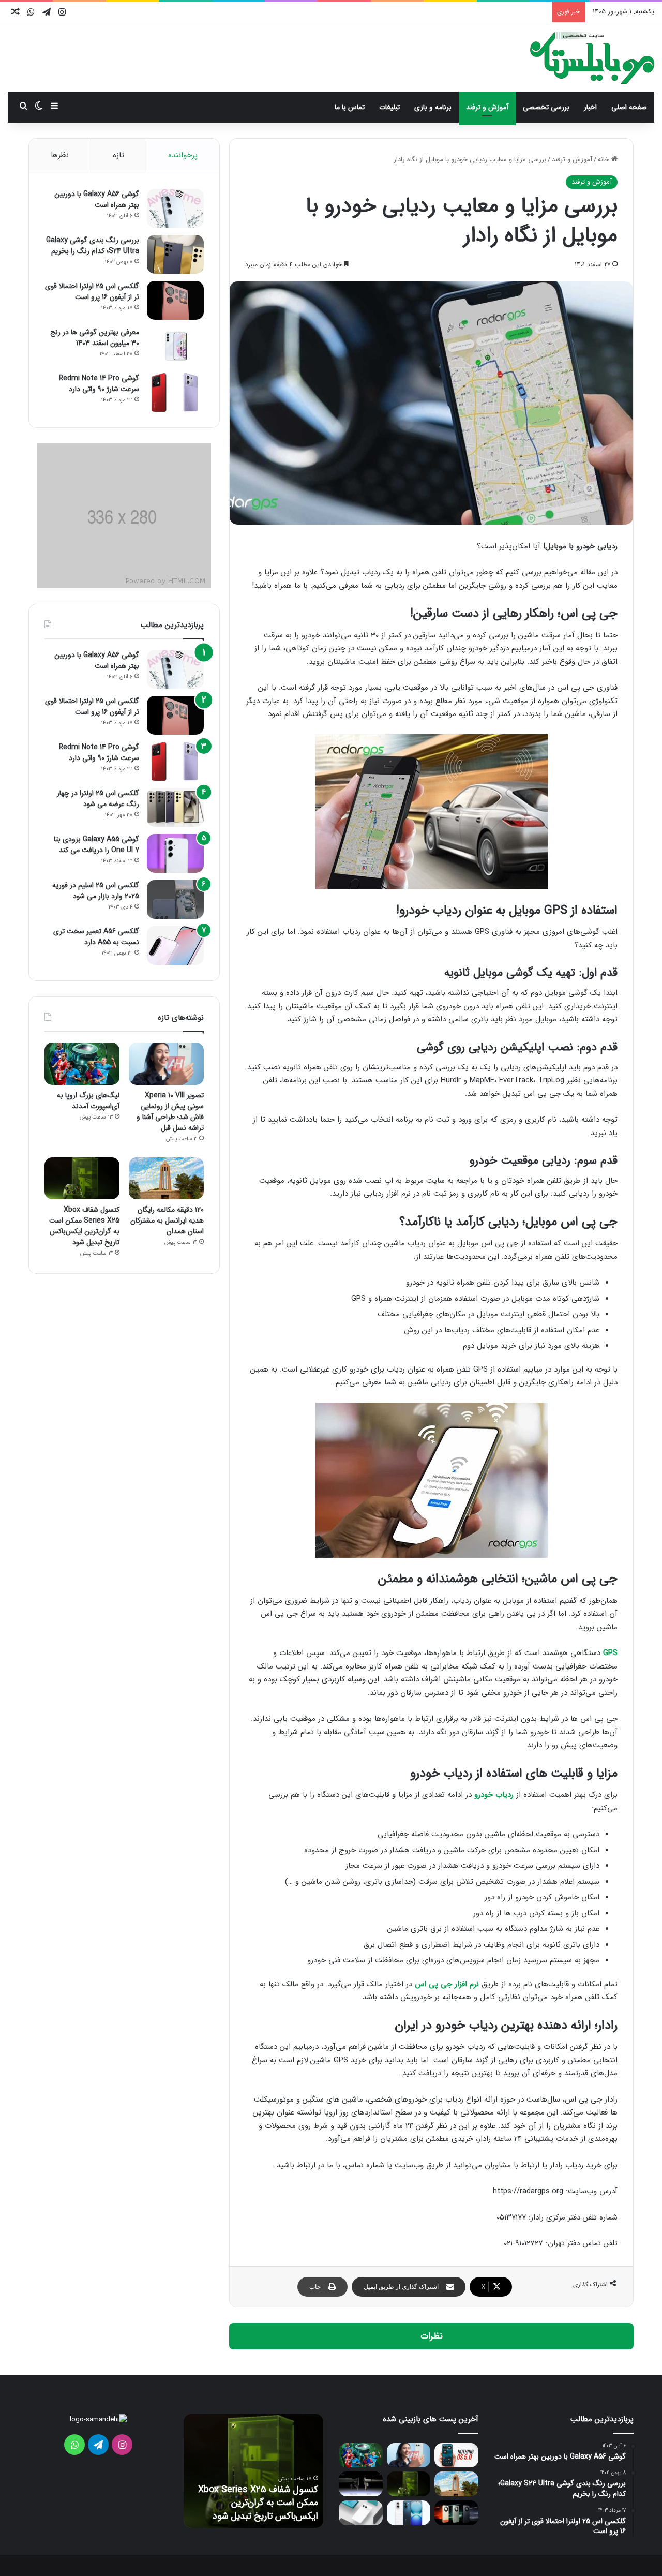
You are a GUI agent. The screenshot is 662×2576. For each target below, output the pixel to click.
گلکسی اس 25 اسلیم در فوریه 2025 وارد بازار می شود (96, 891)
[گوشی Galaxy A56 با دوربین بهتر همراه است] (175, 208)
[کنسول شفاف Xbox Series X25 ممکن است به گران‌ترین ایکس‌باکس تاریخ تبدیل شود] (82, 1179)
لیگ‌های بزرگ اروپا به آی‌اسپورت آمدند (88, 1101)
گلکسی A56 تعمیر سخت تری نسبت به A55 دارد (96, 937)
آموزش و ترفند (487, 107)
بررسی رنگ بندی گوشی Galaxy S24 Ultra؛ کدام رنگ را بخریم (93, 245)
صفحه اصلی (629, 107)
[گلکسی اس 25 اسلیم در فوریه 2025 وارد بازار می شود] (175, 899)
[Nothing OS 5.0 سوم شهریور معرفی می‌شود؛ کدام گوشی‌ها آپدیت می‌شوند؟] (456, 2455)
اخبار (590, 107)
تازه (118, 155)
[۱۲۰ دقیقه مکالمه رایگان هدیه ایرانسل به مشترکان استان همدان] (166, 1179)
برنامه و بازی (433, 107)
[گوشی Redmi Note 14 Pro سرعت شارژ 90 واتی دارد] (175, 392)
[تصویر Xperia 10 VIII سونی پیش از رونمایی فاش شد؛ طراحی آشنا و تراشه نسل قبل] (166, 1064)
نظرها (60, 155)
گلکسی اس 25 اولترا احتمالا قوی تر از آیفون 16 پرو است (92, 292)
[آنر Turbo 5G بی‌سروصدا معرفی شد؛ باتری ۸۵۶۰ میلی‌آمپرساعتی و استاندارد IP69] (456, 2513)
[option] (253, 2471)
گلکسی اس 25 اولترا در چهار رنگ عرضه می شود (98, 799)
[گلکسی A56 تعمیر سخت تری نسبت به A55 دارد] (175, 945)
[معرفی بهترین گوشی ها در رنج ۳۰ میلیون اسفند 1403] (175, 346)
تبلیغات (389, 107)
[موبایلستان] (592, 58)
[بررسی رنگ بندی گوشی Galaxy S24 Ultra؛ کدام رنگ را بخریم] (175, 254)
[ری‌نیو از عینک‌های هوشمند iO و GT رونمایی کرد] (361, 2484)
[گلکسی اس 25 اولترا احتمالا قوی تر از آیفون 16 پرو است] (175, 300)
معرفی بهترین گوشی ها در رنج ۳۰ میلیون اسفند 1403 (95, 338)
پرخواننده (183, 155)
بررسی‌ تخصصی (546, 107)
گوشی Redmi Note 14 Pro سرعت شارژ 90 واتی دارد (99, 384)
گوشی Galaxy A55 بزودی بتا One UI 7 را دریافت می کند (96, 845)
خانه (605, 160)
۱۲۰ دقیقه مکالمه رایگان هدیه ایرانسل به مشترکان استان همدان (167, 1220)
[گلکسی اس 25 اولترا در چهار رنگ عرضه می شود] (175, 807)
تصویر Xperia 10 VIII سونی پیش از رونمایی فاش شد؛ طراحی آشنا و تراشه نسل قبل (170, 1112)
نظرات (432, 2336)
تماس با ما (350, 107)
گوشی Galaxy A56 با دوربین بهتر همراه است (97, 199)
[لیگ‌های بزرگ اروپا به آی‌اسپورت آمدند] (82, 1064)
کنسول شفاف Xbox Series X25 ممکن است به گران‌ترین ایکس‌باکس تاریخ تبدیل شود (84, 1226)
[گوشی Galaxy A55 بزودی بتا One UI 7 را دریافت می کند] (175, 853)
